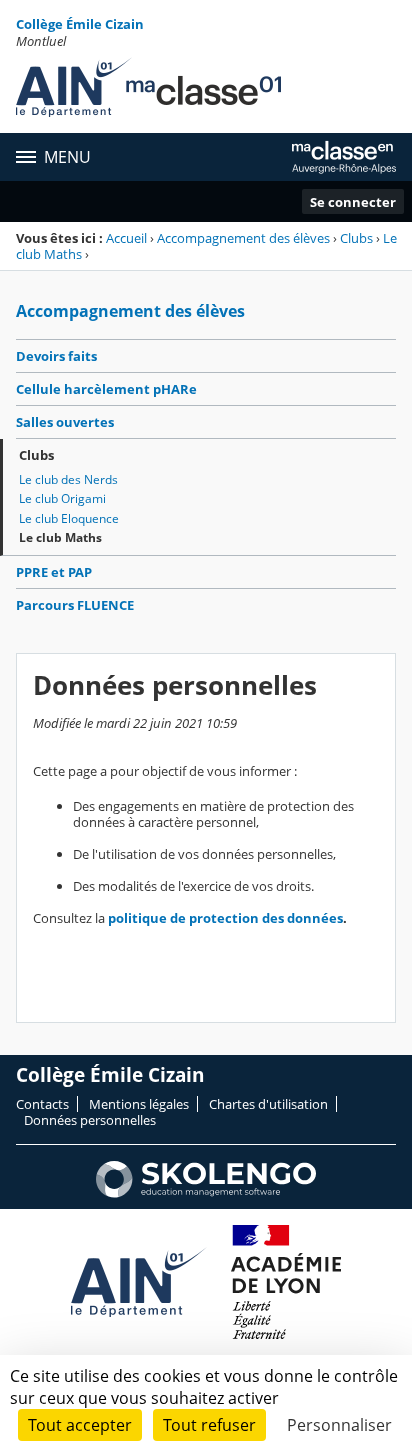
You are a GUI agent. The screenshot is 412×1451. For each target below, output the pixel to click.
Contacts (42, 1104)
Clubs (356, 238)
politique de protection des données (225, 918)
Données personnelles (90, 1120)
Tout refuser (209, 1425)
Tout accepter (80, 1425)
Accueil (126, 238)
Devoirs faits (56, 356)
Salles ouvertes (65, 422)
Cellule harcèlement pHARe (106, 389)
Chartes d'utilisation (268, 1104)
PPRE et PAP (54, 572)
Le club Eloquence (69, 518)
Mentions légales (139, 1104)
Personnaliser (339, 1425)
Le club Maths (60, 537)
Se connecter (353, 202)
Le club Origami (62, 498)
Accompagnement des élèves (243, 238)
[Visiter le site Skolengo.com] (206, 1193)
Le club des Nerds (68, 479)
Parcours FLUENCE (75, 605)
